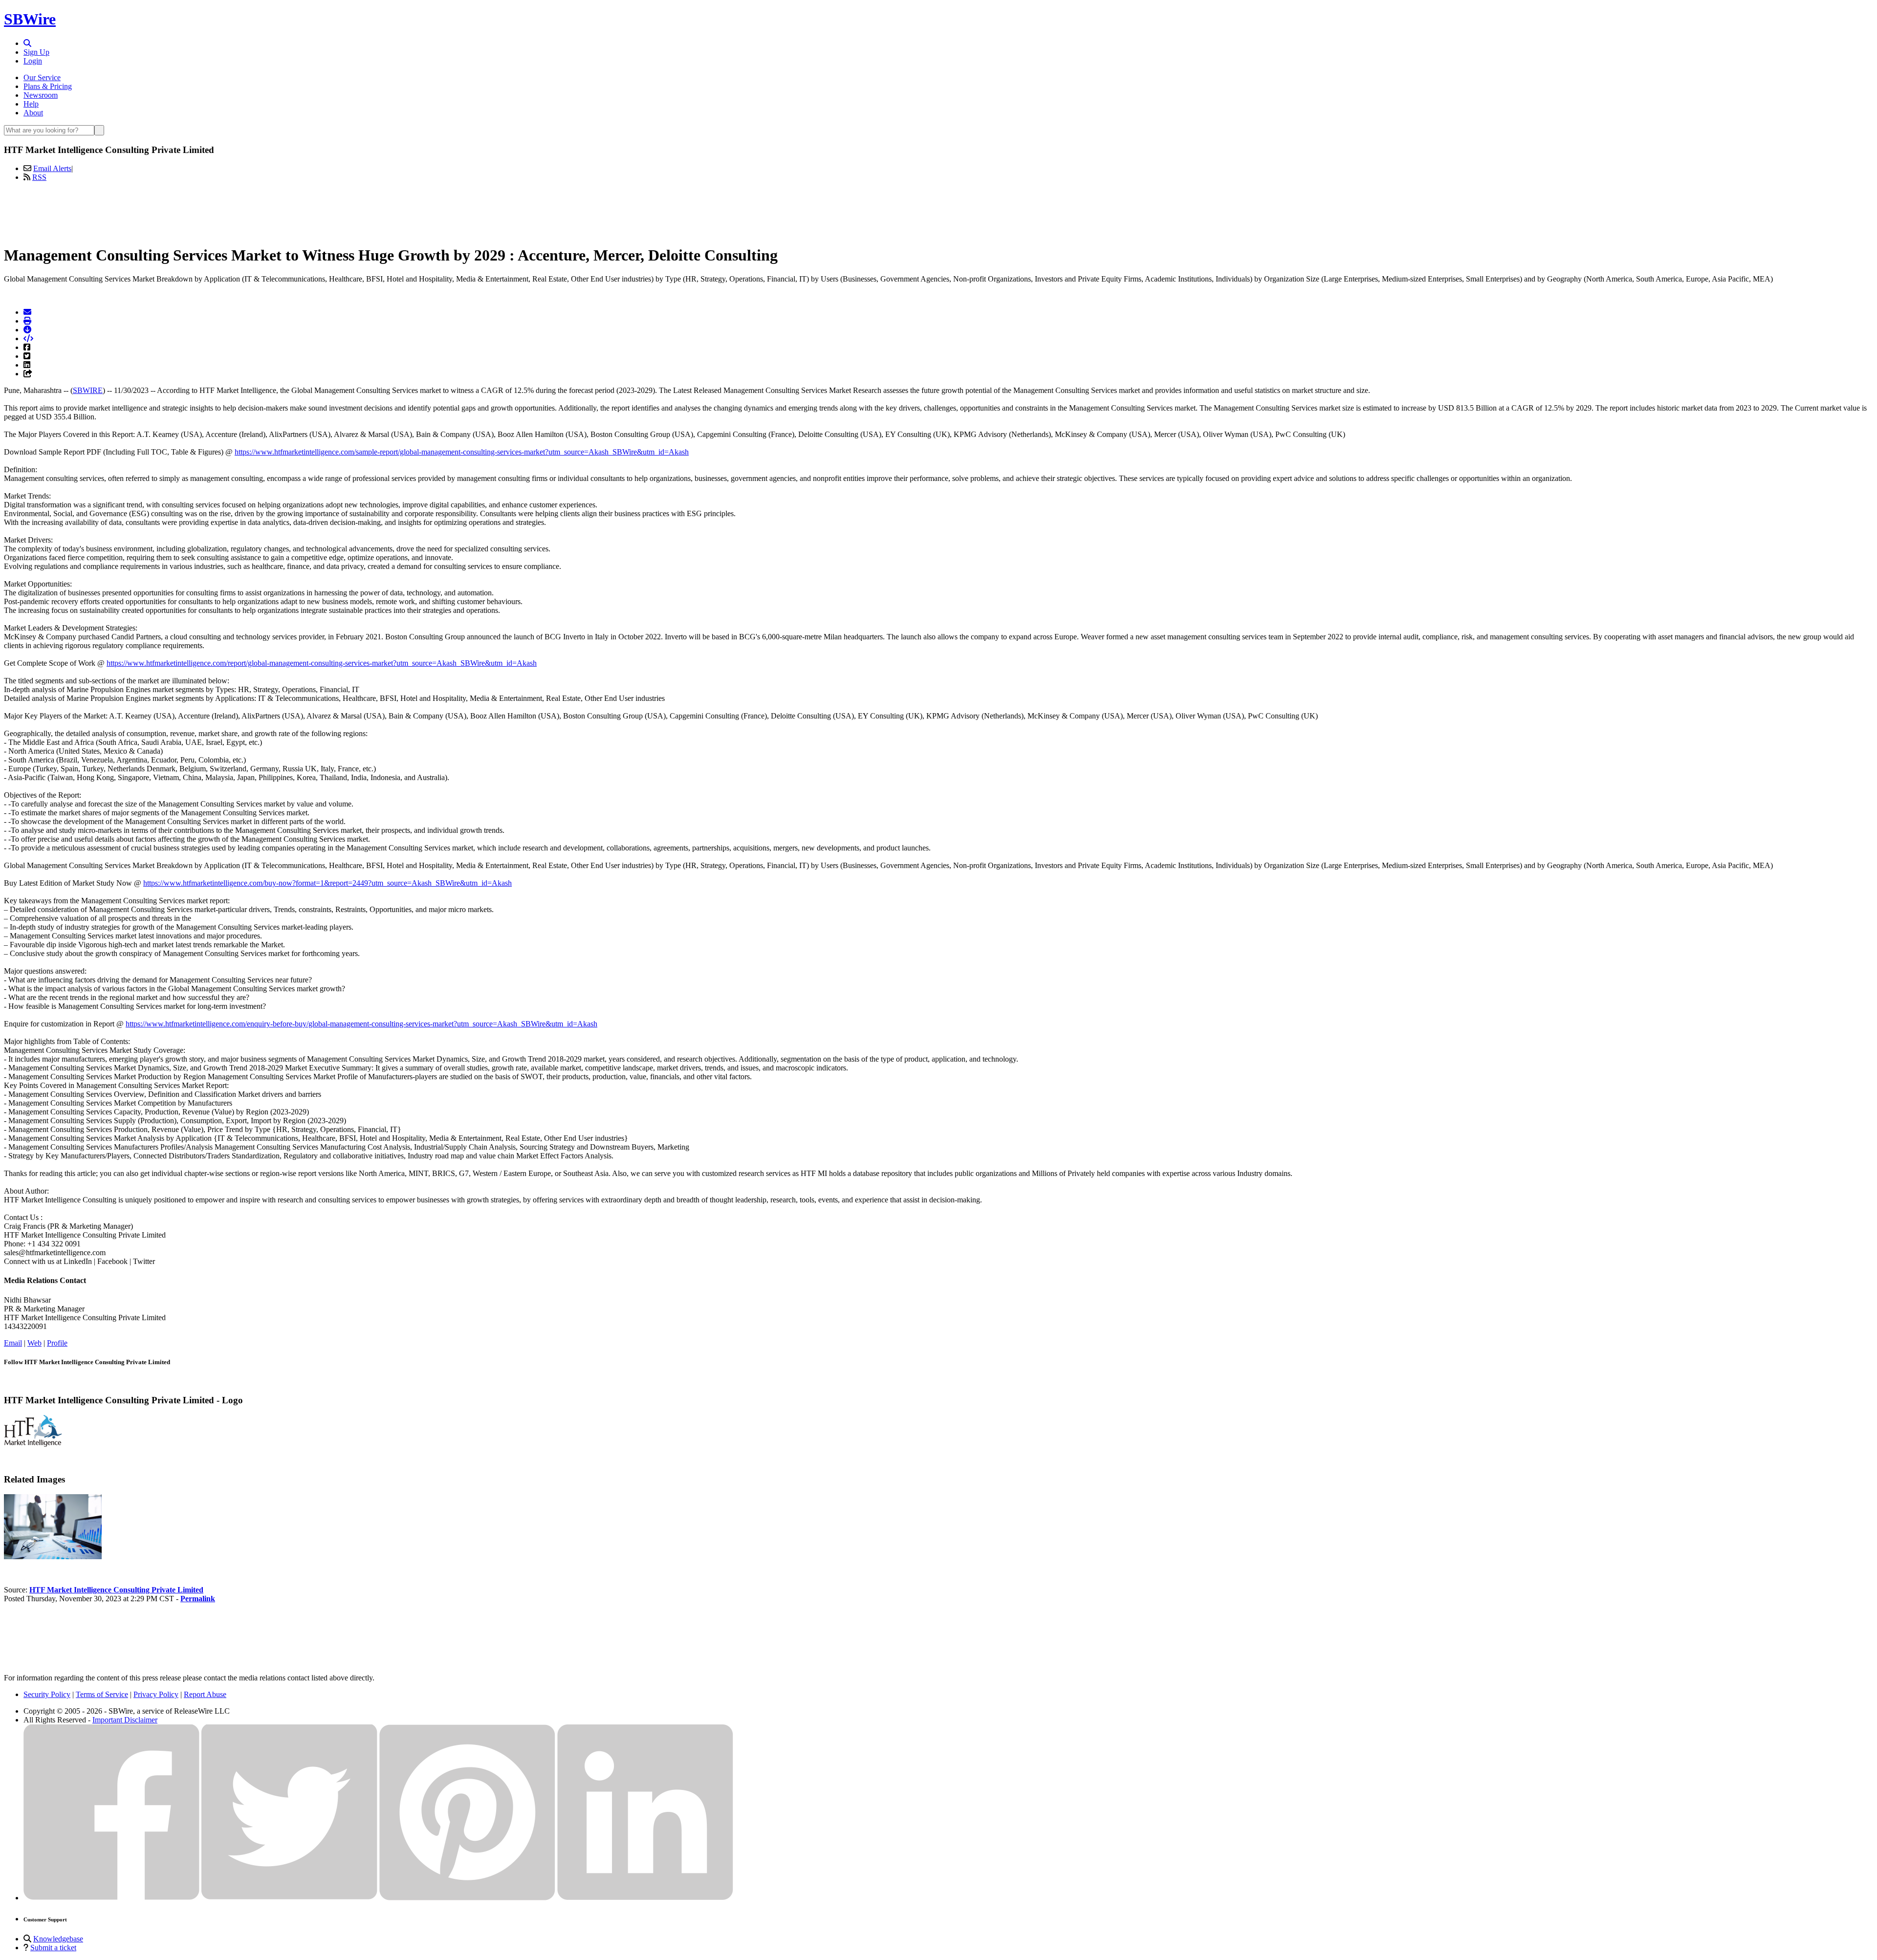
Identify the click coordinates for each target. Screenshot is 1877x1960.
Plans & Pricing (48, 86)
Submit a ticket (53, 1948)
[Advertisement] (938, 212)
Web (34, 1343)
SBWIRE (88, 390)
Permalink (198, 1599)
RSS (39, 177)
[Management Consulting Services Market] (53, 1557)
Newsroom (41, 95)
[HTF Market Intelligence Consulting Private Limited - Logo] (33, 1444)
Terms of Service (102, 1694)
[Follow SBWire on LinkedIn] (645, 1898)
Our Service (42, 77)
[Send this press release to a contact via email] (27, 312)
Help (31, 104)
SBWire (30, 19)
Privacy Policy (156, 1694)
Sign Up (36, 52)
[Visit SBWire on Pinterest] (467, 1898)
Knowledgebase (58, 1939)
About (33, 113)
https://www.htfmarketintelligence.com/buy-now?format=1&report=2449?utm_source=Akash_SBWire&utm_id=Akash (327, 883)
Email (13, 1343)
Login (33, 61)
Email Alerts (52, 168)
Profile (57, 1343)
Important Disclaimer (125, 1720)
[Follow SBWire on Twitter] (289, 1898)
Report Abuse (205, 1694)
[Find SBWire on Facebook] (111, 1898)
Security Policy (47, 1694)
